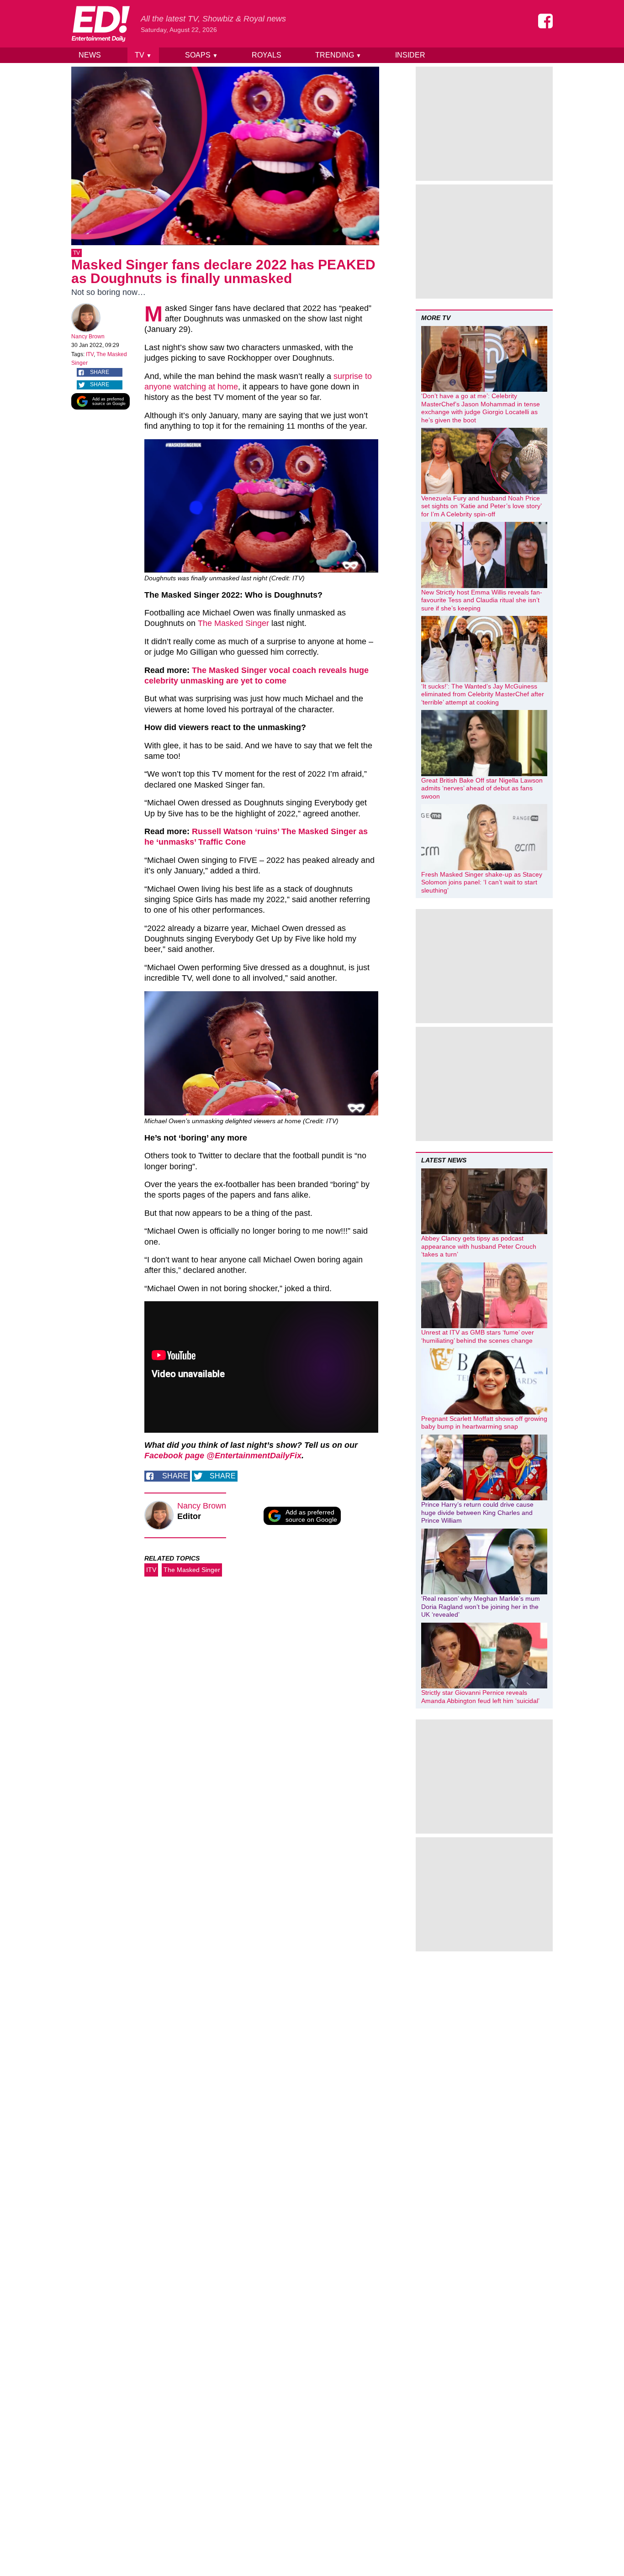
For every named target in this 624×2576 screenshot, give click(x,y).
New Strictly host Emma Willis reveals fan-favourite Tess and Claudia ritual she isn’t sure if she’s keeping (482, 600)
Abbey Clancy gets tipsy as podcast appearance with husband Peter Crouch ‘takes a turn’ (479, 1246)
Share (100, 372)
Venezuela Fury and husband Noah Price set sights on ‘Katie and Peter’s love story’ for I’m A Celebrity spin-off (481, 506)
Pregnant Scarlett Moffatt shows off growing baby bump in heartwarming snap (484, 1423)
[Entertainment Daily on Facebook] (545, 21)
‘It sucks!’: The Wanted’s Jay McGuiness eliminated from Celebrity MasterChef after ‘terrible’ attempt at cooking (483, 694)
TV (143, 55)
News (90, 55)
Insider (410, 55)
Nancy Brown (88, 336)
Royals (267, 55)
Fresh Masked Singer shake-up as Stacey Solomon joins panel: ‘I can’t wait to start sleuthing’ (482, 882)
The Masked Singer (233, 623)
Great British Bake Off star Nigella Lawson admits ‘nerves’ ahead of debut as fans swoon (482, 788)
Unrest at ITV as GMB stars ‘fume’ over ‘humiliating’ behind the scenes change (478, 1336)
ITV (90, 354)
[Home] (100, 24)
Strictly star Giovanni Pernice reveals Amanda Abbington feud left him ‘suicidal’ (480, 1697)
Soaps (201, 55)
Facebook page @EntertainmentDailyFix (223, 1456)
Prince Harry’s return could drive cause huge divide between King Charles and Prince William (477, 1512)
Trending (338, 55)
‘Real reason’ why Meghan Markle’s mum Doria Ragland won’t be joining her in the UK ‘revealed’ (481, 1606)
